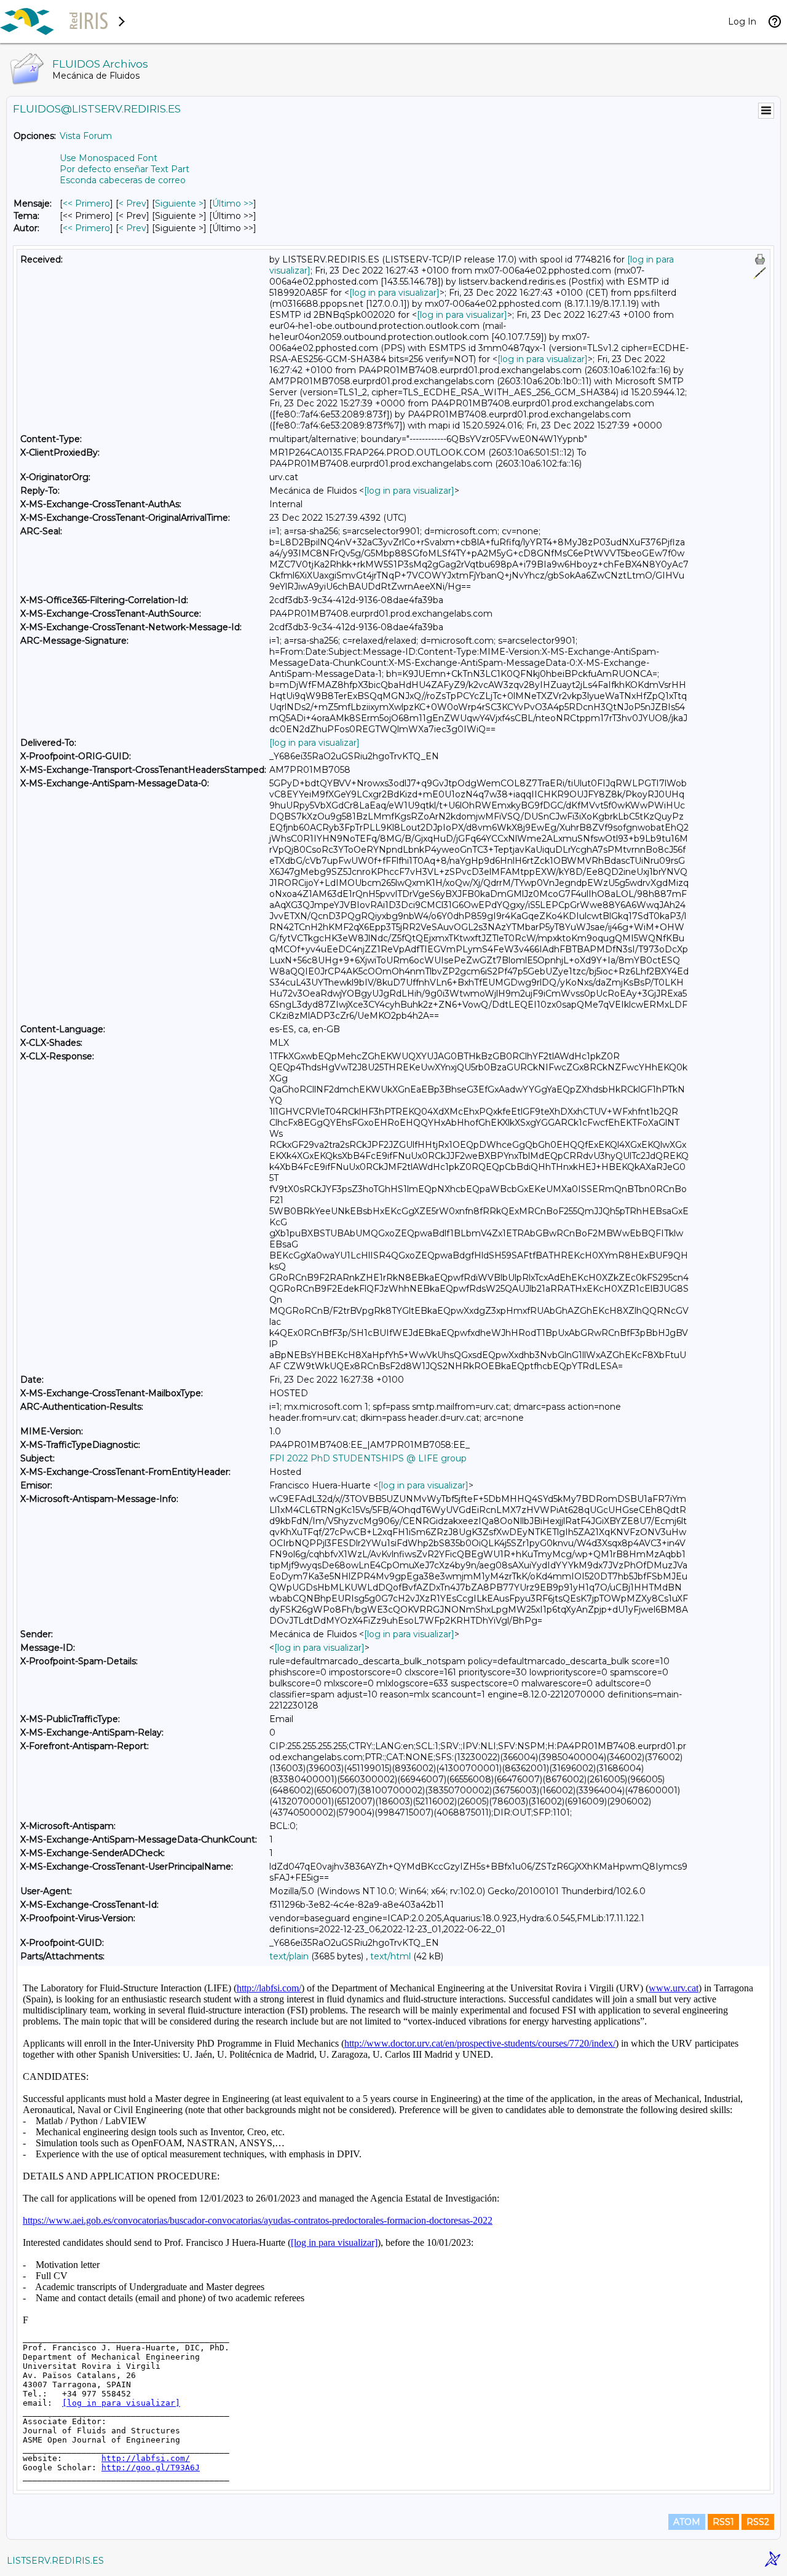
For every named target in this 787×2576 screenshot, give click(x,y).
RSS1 (723, 2522)
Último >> (233, 203)
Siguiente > (179, 203)
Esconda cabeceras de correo (123, 180)
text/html (390, 1956)
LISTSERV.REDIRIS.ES (55, 2561)
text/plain (289, 1956)
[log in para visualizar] (394, 293)
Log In (742, 22)
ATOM (687, 2522)
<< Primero (86, 203)
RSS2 (758, 2522)
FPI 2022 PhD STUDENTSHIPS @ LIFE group (368, 1458)
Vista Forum (86, 136)
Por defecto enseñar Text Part (125, 169)
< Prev (132, 203)
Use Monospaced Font (109, 158)
